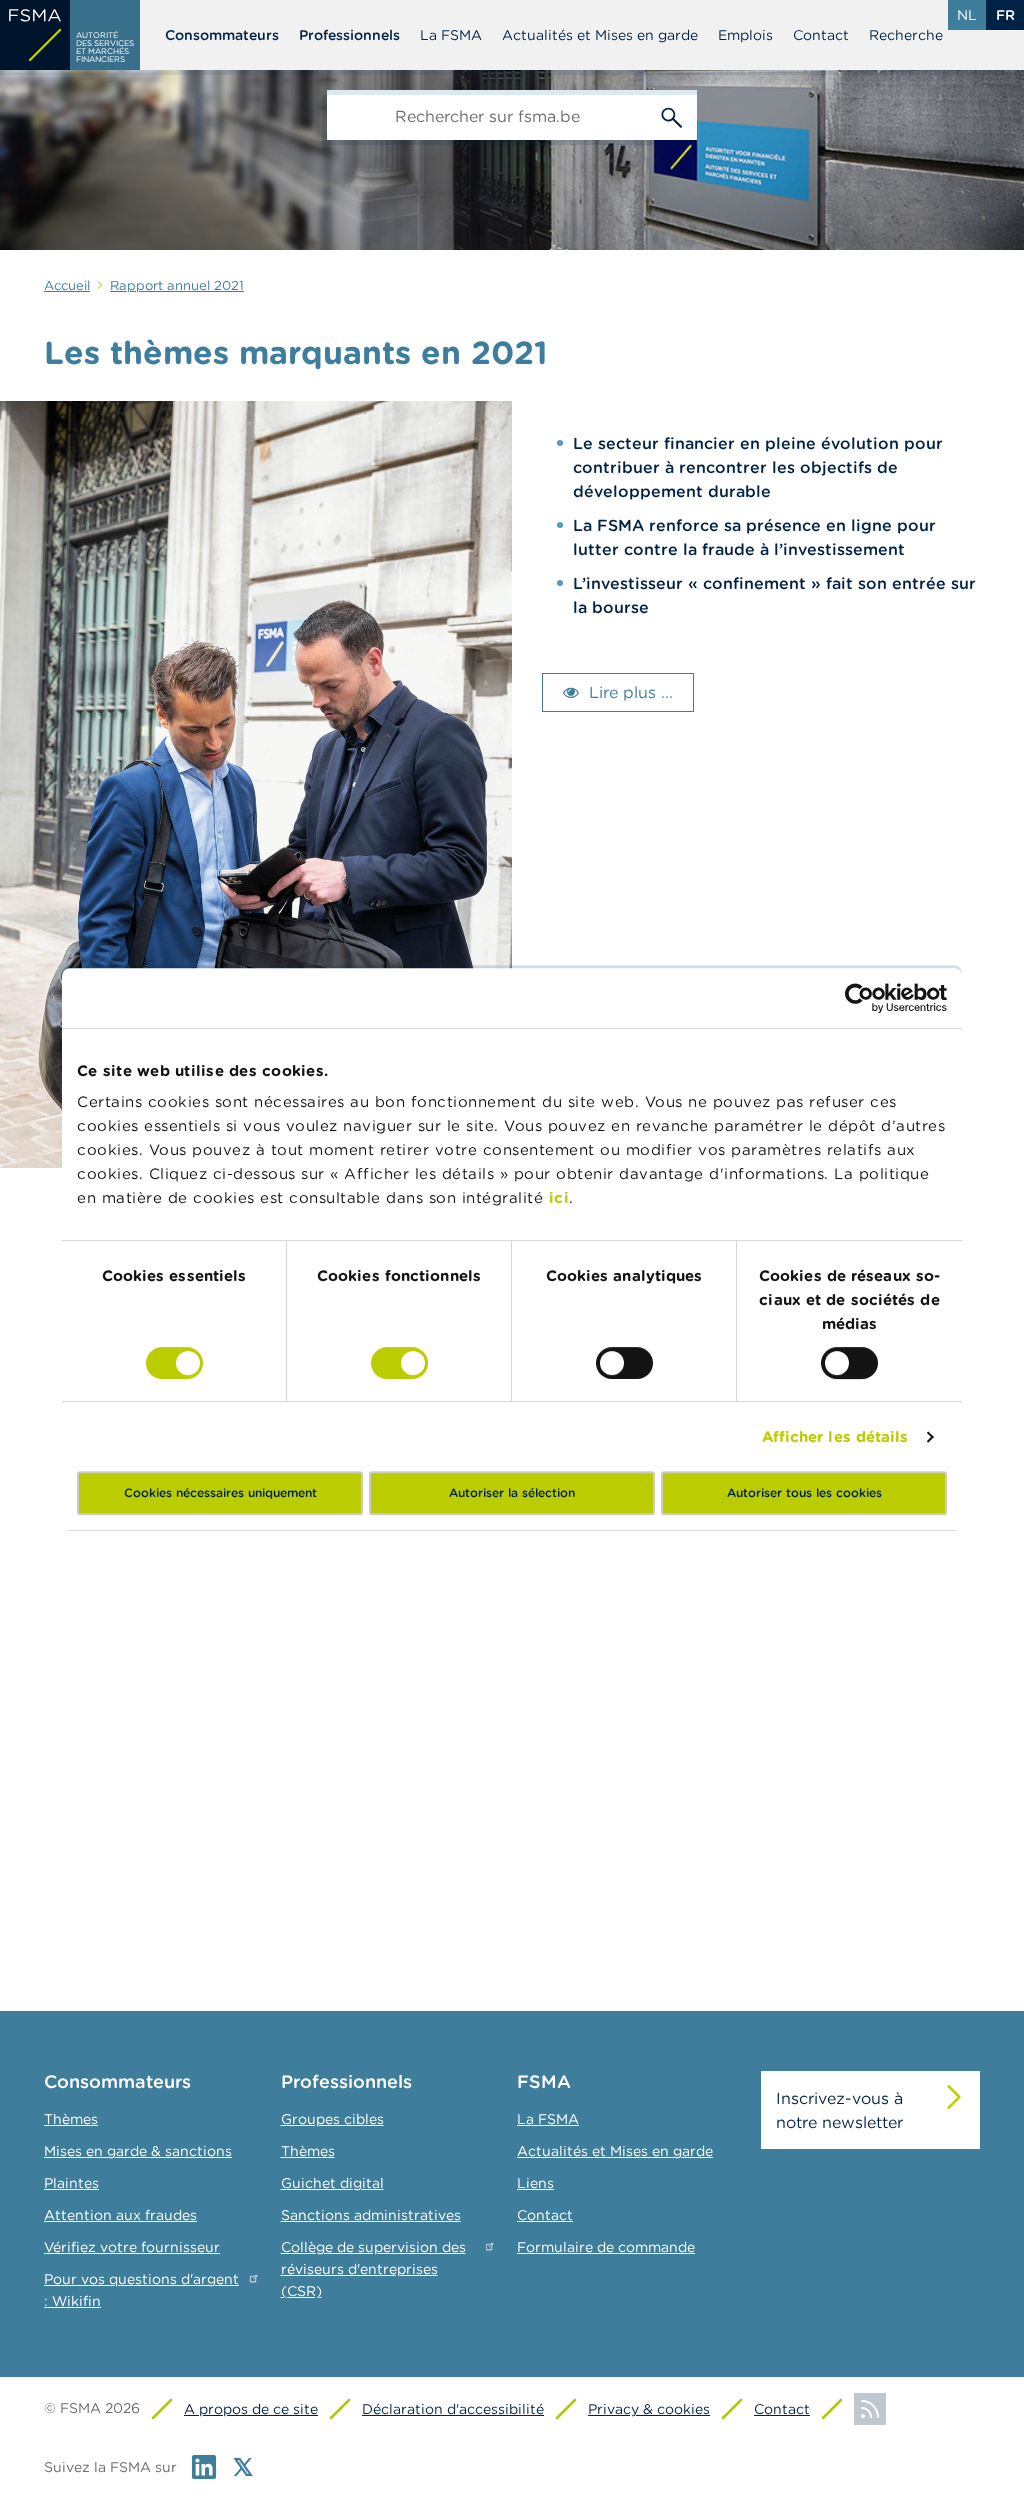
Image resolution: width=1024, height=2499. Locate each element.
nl (967, 15)
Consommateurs (222, 35)
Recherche (906, 35)
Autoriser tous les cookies (804, 1492)
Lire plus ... (631, 692)
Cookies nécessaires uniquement (220, 1492)
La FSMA (451, 35)
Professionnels (349, 35)
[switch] (399, 1363)
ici (559, 1197)
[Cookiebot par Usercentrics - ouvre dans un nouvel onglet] (859, 998)
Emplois (745, 35)
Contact (821, 35)
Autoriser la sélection (512, 1492)
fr (1005, 15)
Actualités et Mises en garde (600, 35)
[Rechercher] (672, 115)
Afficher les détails (835, 1436)
